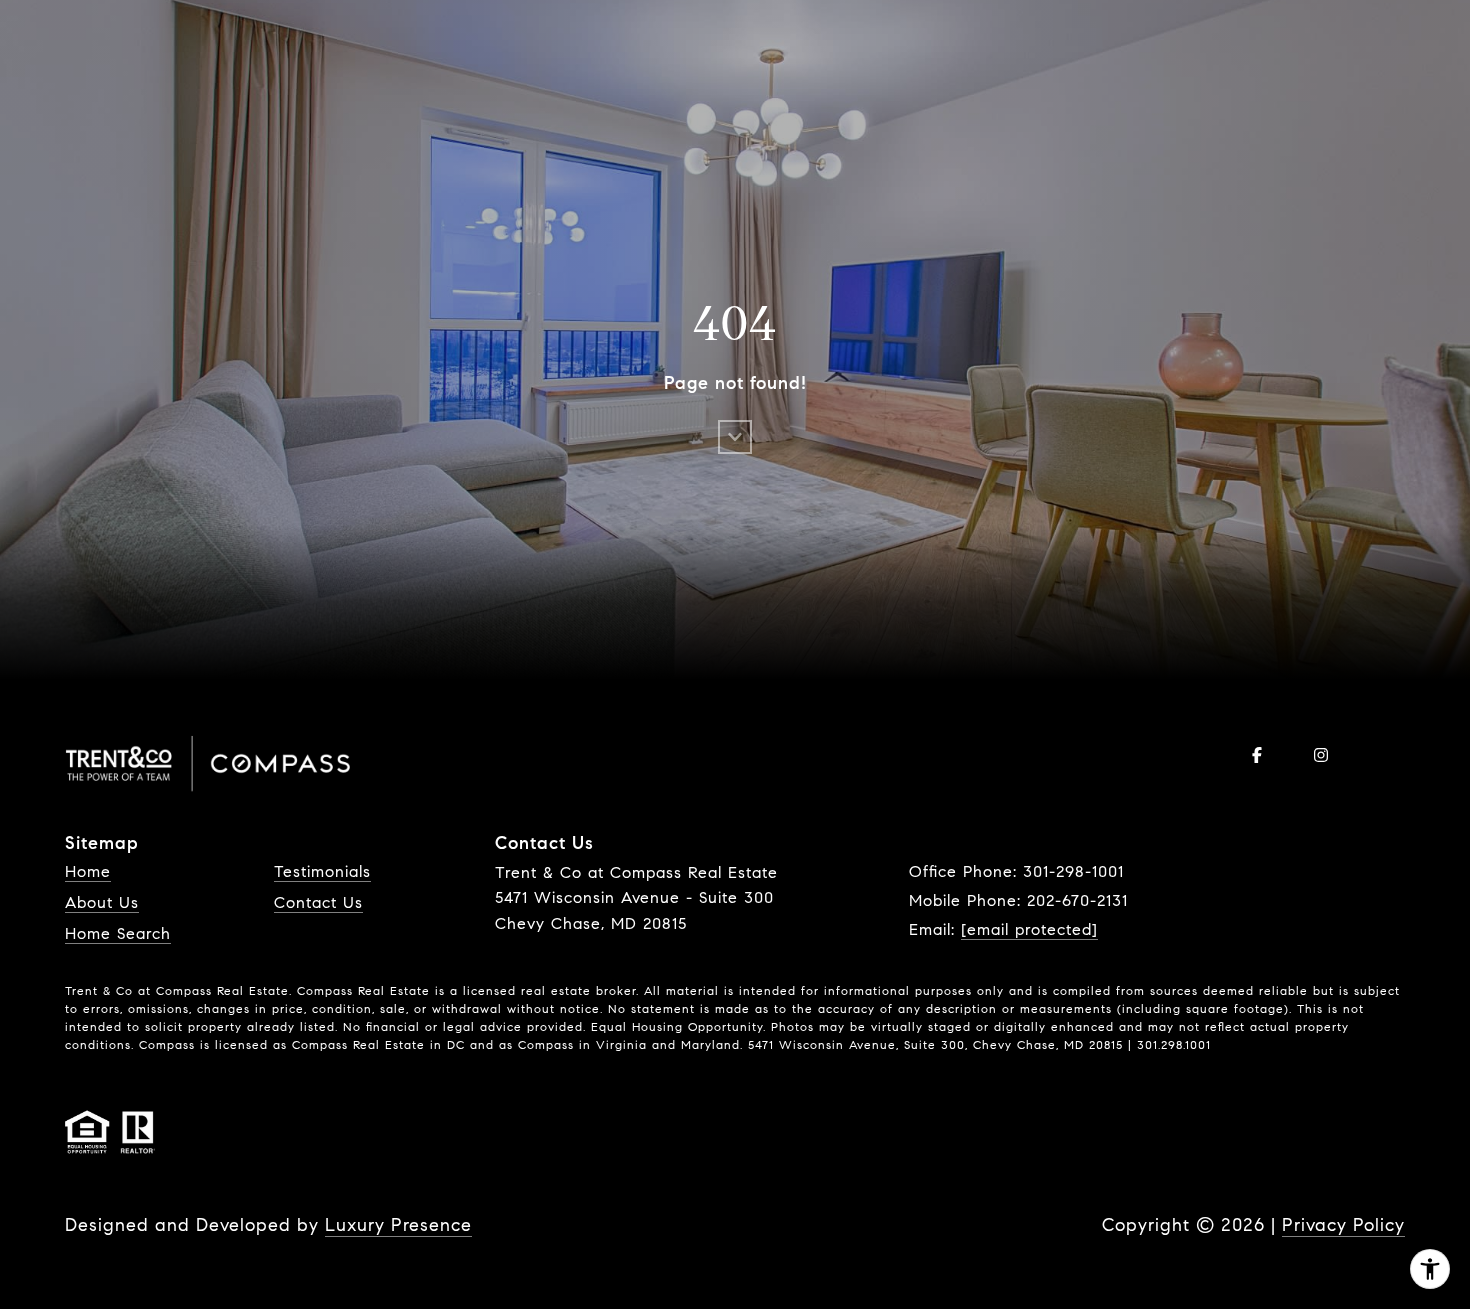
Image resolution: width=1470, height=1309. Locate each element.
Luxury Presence (398, 1225)
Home (88, 871)
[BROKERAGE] (1385, 755)
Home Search (118, 933)
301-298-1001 (1073, 871)
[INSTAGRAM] (1321, 755)
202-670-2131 (1077, 900)
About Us (102, 902)
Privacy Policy (1343, 1225)
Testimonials (322, 871)
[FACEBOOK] (1257, 755)
